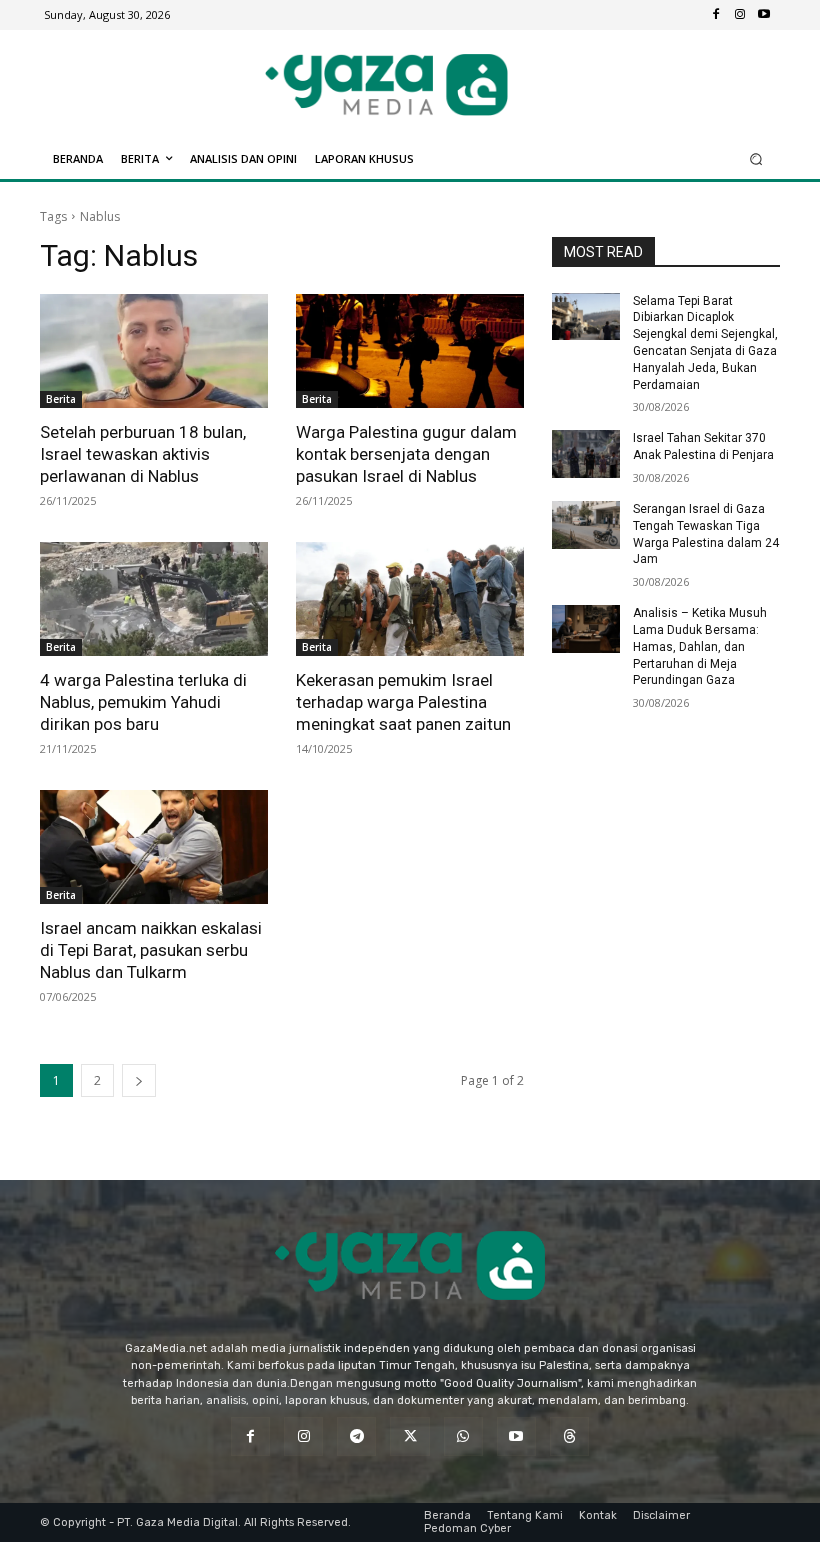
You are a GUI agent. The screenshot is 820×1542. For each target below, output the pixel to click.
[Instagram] (740, 15)
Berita (61, 399)
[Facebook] (716, 15)
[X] (409, 1436)
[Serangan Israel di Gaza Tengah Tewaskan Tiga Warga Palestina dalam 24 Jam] (586, 525)
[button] (756, 158)
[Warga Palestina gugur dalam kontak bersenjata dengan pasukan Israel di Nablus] (410, 351)
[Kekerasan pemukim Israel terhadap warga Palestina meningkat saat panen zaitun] (410, 599)
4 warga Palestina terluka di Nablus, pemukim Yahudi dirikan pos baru (143, 702)
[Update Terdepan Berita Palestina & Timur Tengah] (386, 84)
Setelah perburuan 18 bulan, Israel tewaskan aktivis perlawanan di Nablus (143, 454)
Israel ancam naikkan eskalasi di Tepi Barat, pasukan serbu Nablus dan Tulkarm (151, 950)
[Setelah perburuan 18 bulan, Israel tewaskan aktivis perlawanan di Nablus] (154, 351)
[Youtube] (764, 15)
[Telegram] (356, 1436)
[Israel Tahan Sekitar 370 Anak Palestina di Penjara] (586, 454)
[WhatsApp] (463, 1436)
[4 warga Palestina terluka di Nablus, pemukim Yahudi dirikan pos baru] (154, 599)
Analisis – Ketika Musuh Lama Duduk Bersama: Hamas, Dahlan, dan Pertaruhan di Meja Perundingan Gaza (700, 646)
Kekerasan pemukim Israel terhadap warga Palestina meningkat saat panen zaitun (403, 702)
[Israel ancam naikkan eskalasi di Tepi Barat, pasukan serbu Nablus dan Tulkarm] (154, 847)
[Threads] (569, 1436)
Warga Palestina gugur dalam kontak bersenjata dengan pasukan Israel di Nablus (406, 454)
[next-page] (139, 1080)
